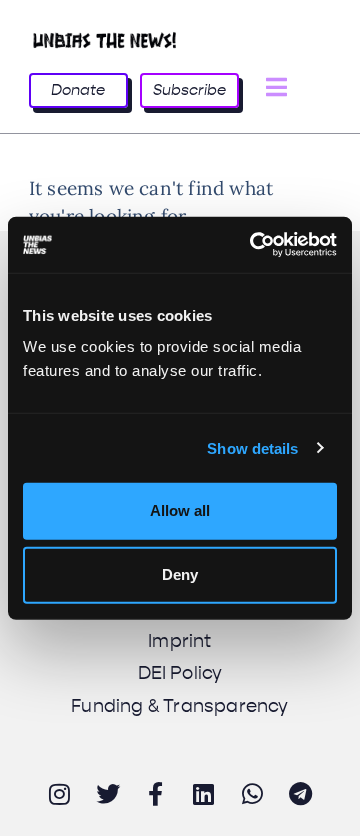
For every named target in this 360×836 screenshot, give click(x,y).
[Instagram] (59, 794)
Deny (180, 574)
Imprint (179, 641)
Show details (252, 447)
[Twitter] (108, 794)
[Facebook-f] (156, 794)
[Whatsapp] (252, 794)
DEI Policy (180, 673)
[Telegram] (301, 794)
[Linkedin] (204, 794)
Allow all (180, 510)
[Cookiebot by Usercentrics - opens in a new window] (254, 245)
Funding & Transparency (179, 706)
